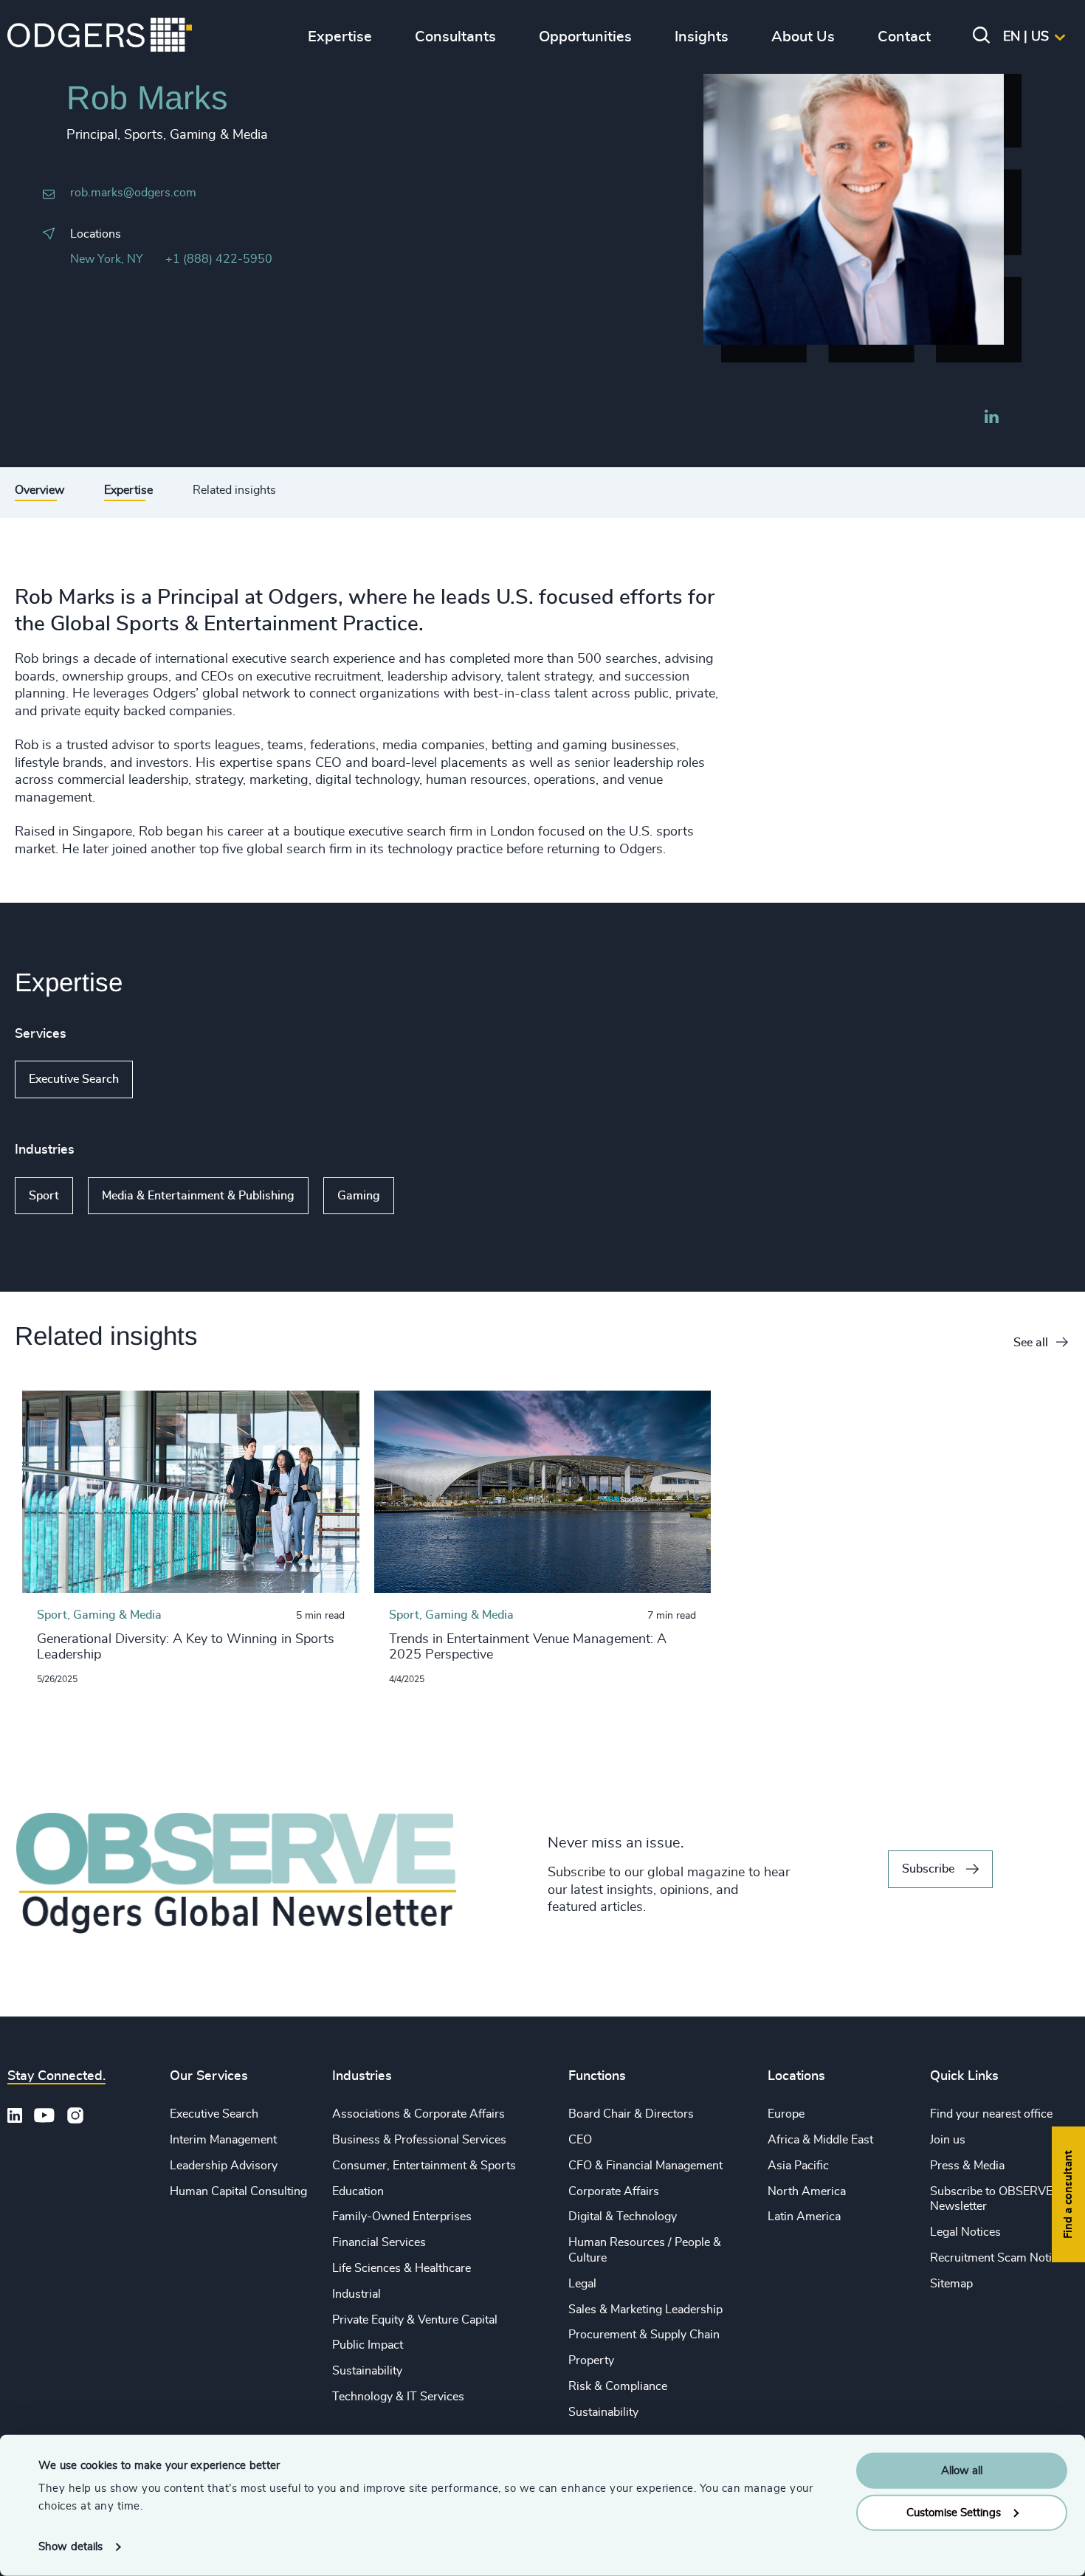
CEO (580, 2140)
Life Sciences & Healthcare (402, 2268)
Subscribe (928, 1869)
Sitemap (951, 2284)
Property (591, 2360)
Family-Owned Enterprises (402, 2217)
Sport (44, 1196)
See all (1031, 1343)
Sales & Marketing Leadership (645, 2310)
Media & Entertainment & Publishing (198, 1196)
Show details (70, 2547)
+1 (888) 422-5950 (219, 259)
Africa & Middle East (820, 2140)
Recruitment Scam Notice (997, 2258)
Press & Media (967, 2166)
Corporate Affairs (614, 2191)
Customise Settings (954, 2512)
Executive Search (74, 1079)
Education (358, 2191)
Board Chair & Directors (631, 2114)
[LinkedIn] (991, 419)
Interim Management (223, 2140)
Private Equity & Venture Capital (415, 2320)
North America (807, 2191)
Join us (948, 2140)
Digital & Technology (623, 2217)
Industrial (356, 2294)
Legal (582, 2284)
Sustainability (367, 2371)
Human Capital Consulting (238, 2191)
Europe (786, 2114)
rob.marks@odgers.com (133, 193)
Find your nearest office (991, 2114)
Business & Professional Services (419, 2140)
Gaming (359, 1196)
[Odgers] (100, 37)
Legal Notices (965, 2232)
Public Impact (368, 2345)
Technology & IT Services (398, 2397)
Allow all (962, 2471)
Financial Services (379, 2242)
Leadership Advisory (224, 2166)
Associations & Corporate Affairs (418, 2114)
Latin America (804, 2217)
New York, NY (107, 259)
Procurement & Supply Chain (644, 2335)
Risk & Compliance (618, 2386)
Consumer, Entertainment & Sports (424, 2166)
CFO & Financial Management (645, 2166)
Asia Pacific (798, 2166)
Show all (175, 1080)
